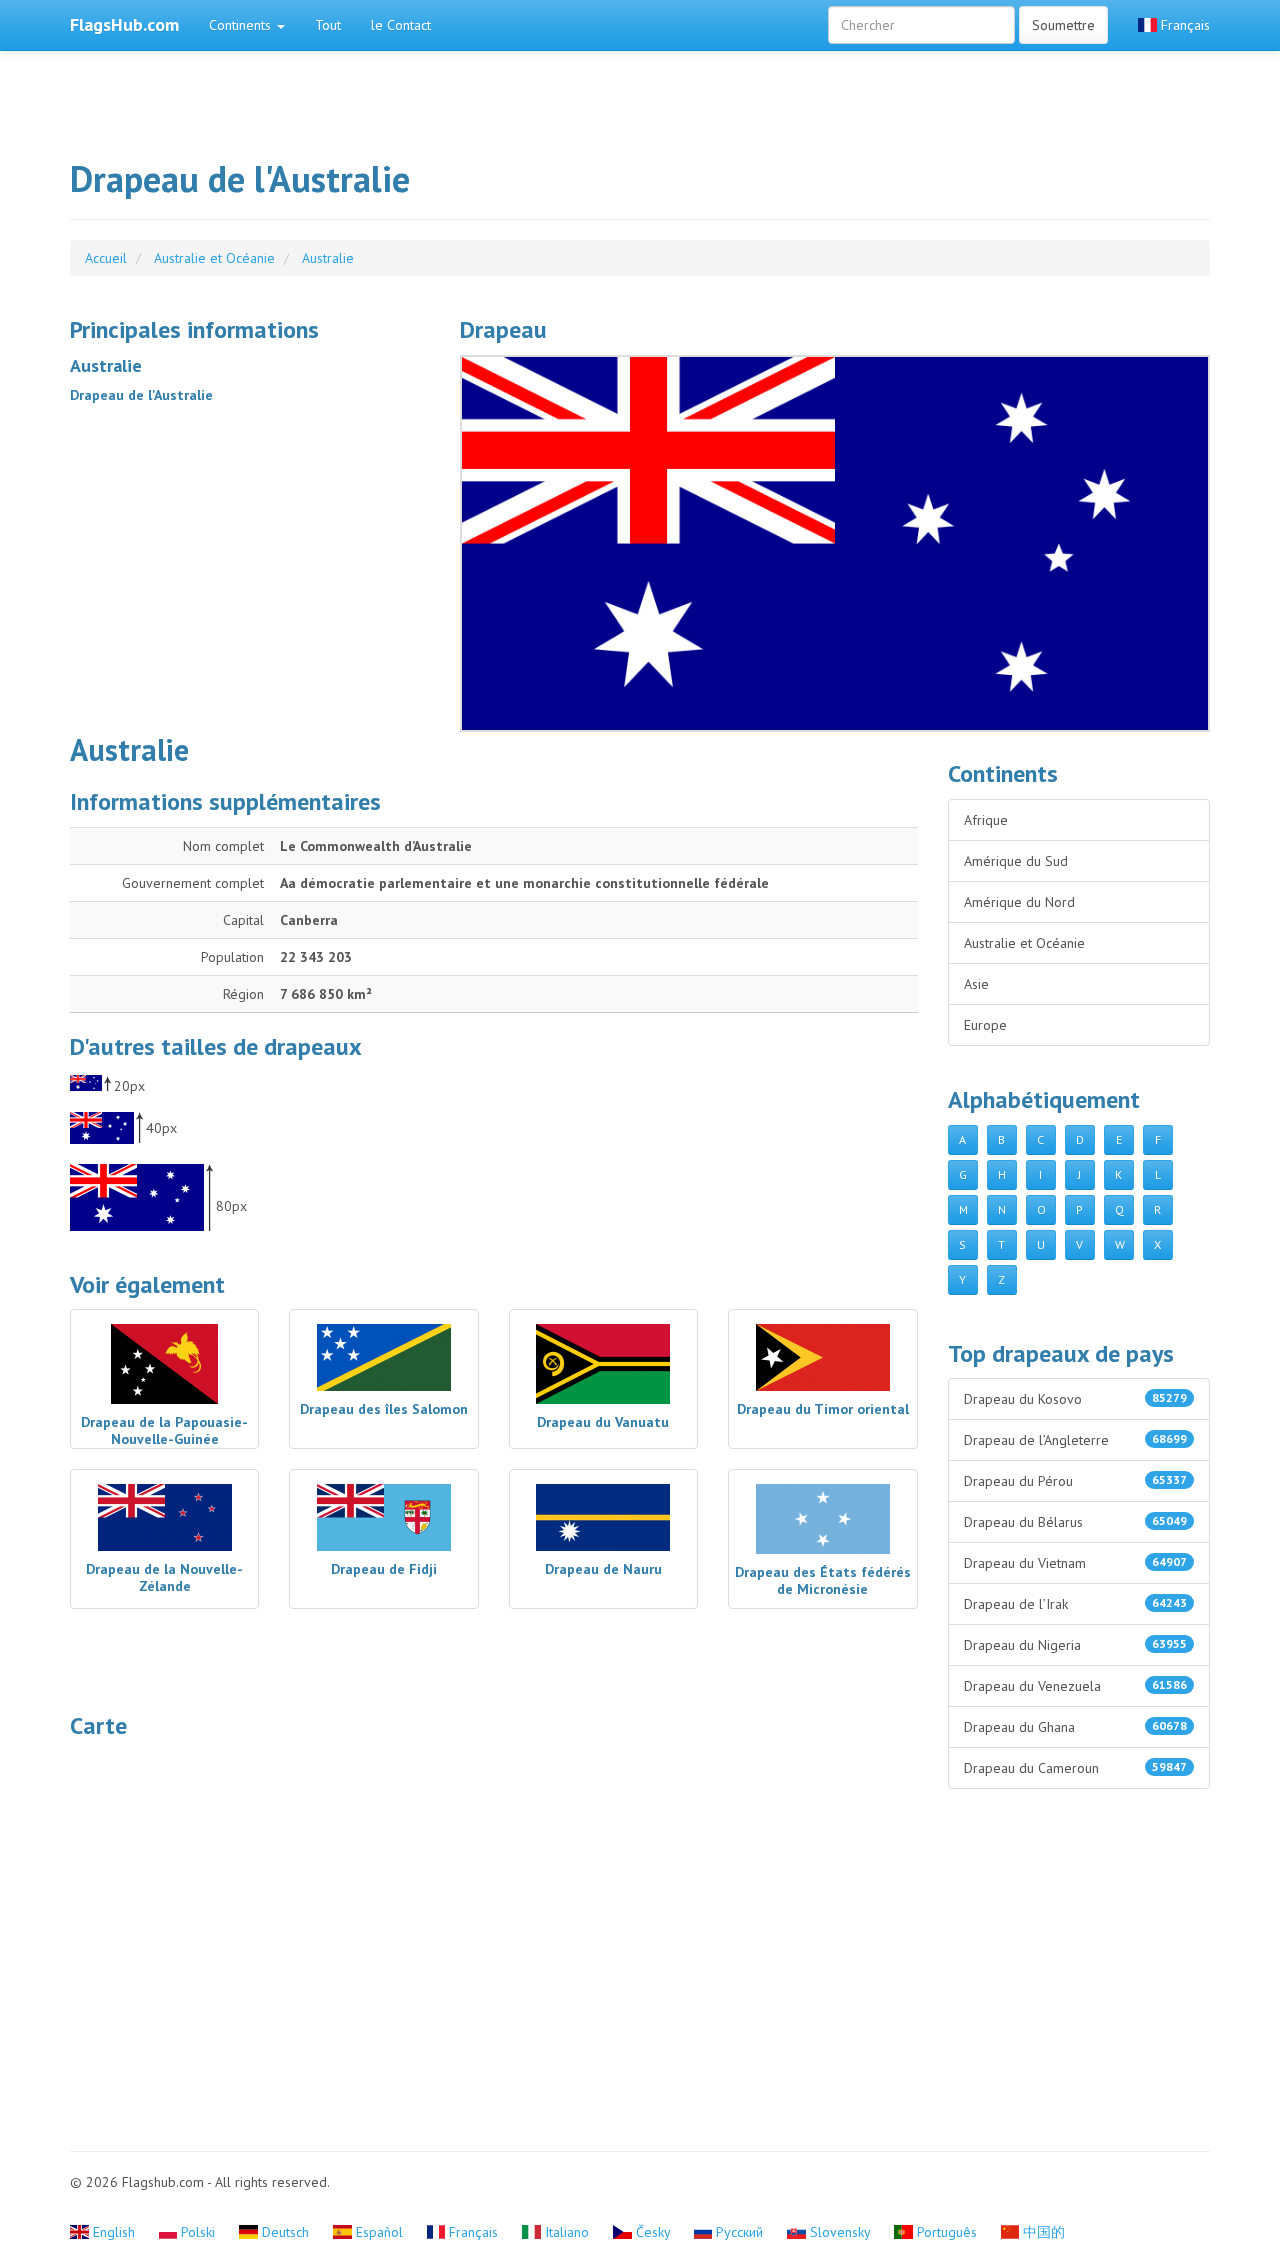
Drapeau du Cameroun (1076, 1768)
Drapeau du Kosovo (1076, 1399)
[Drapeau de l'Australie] (835, 543)
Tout (328, 25)
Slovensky (840, 2232)
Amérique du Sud (1016, 861)
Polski (198, 2232)
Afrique (986, 820)
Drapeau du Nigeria (1076, 1645)
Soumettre (1063, 25)
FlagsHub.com (124, 24)
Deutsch (285, 2232)
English (114, 2232)
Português (947, 2232)
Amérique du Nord (1019, 902)
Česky (653, 2232)
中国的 (1042, 2232)
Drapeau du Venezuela (1076, 1686)
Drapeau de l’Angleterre (1076, 1440)
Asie (976, 984)
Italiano (567, 2232)
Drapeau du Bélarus (1076, 1522)
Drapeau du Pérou (1076, 1481)
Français (1183, 25)
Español (379, 2232)
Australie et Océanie (1024, 943)
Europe (985, 1025)
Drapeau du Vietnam (1076, 1563)
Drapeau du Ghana (1076, 1727)
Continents (242, 25)
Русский (739, 2232)
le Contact (401, 25)
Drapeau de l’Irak (1076, 1604)
